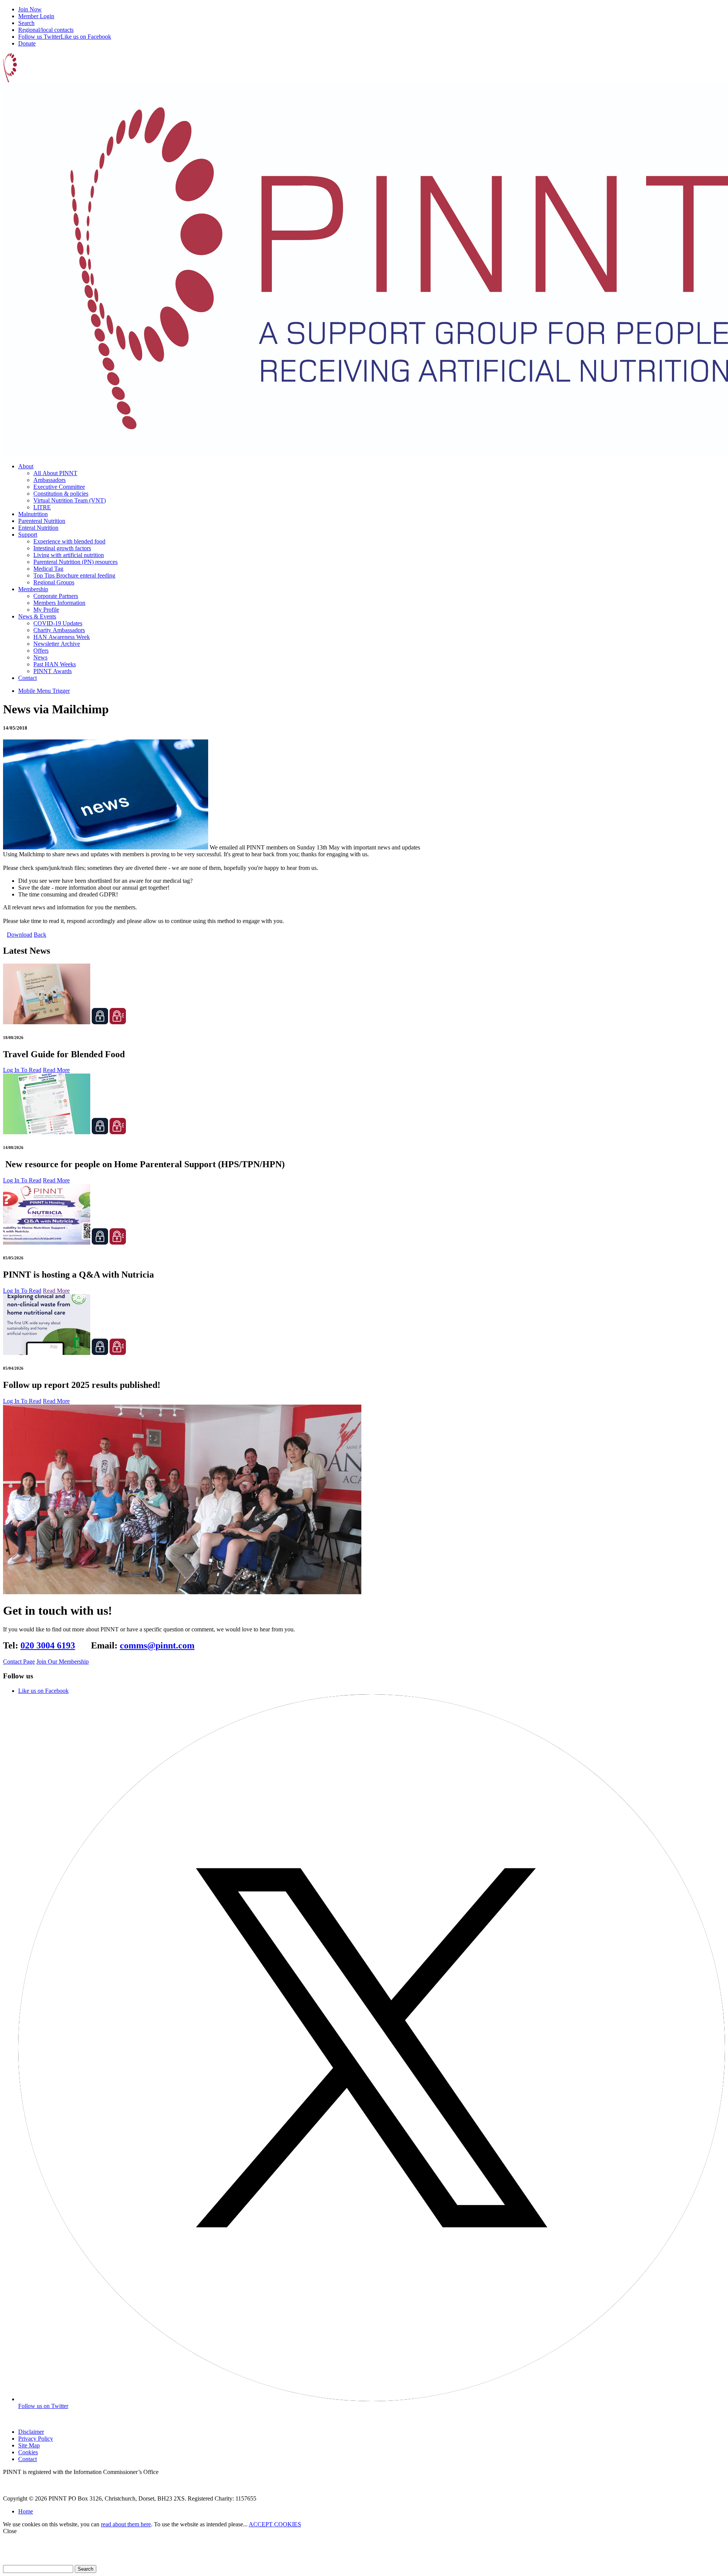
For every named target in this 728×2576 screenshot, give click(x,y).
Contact (27, 678)
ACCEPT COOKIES (275, 2524)
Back (40, 935)
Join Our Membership (63, 1662)
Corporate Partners (56, 596)
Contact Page (19, 1662)
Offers (41, 651)
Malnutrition (33, 514)
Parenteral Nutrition (42, 521)
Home (26, 2511)
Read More (56, 1070)
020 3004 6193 (48, 1645)
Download (20, 935)
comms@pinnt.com (157, 1645)
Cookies (28, 2452)
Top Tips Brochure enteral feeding (74, 575)
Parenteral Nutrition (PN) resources (75, 562)
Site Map (29, 2445)
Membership (33, 589)
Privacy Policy (36, 2439)
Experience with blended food (69, 541)
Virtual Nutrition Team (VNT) (70, 500)
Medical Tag (48, 569)
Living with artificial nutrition (69, 555)
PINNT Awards (53, 671)
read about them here (126, 2524)
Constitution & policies (61, 494)
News (40, 657)
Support (28, 535)
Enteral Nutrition (38, 528)
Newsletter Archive (57, 644)
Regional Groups (54, 582)
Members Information (59, 603)
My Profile (46, 610)
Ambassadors (49, 480)
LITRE (42, 507)
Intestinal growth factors (62, 548)
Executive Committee (59, 487)
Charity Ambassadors (59, 630)
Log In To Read (22, 1070)
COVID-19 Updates (58, 623)
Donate (27, 43)
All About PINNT (55, 473)
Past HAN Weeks (55, 664)
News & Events (37, 616)
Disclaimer (31, 2432)
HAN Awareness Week (62, 637)
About (26, 466)
